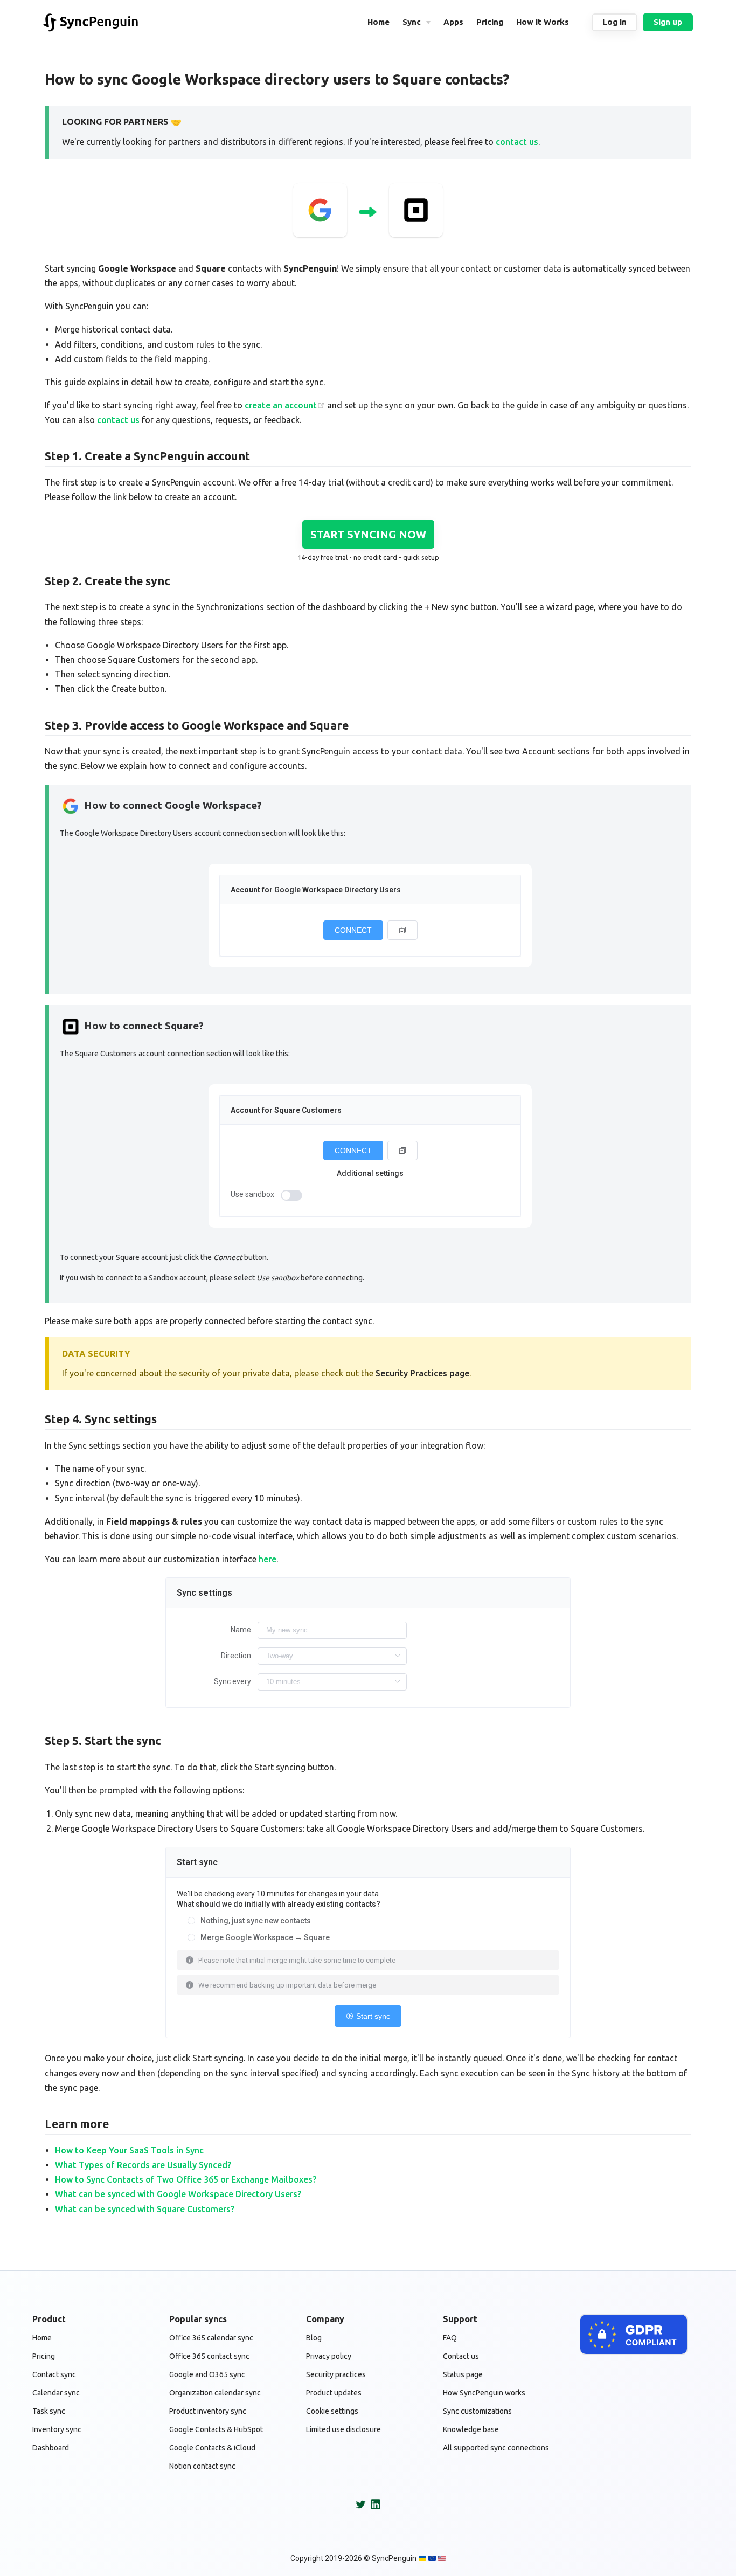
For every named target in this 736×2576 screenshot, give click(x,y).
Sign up (668, 22)
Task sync (49, 2411)
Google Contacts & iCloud (212, 2448)
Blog (314, 2338)
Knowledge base (471, 2429)
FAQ (450, 2338)
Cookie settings (332, 2411)
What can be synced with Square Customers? (145, 2209)
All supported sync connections (496, 2448)
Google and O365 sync (207, 2374)
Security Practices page (422, 1373)
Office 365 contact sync (209, 2356)
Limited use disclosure (343, 2429)
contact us (517, 142)
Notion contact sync (202, 2466)
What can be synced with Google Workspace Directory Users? (178, 2194)
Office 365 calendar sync (211, 2338)
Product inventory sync (208, 2411)
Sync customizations (477, 2411)
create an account (281, 405)
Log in (615, 22)
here (268, 1559)
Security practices (336, 2374)
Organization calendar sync (215, 2393)
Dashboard (51, 2448)
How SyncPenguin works (484, 2393)
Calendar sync (56, 2393)
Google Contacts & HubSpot (216, 2429)
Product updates (334, 2393)
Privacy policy (329, 2356)
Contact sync (54, 2374)
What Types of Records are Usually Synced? (143, 2165)
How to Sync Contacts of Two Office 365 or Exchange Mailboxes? (186, 2179)
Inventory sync (57, 2429)
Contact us (461, 2356)
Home (42, 2338)
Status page (463, 2374)
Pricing (44, 2356)
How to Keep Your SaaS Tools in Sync (129, 2150)
